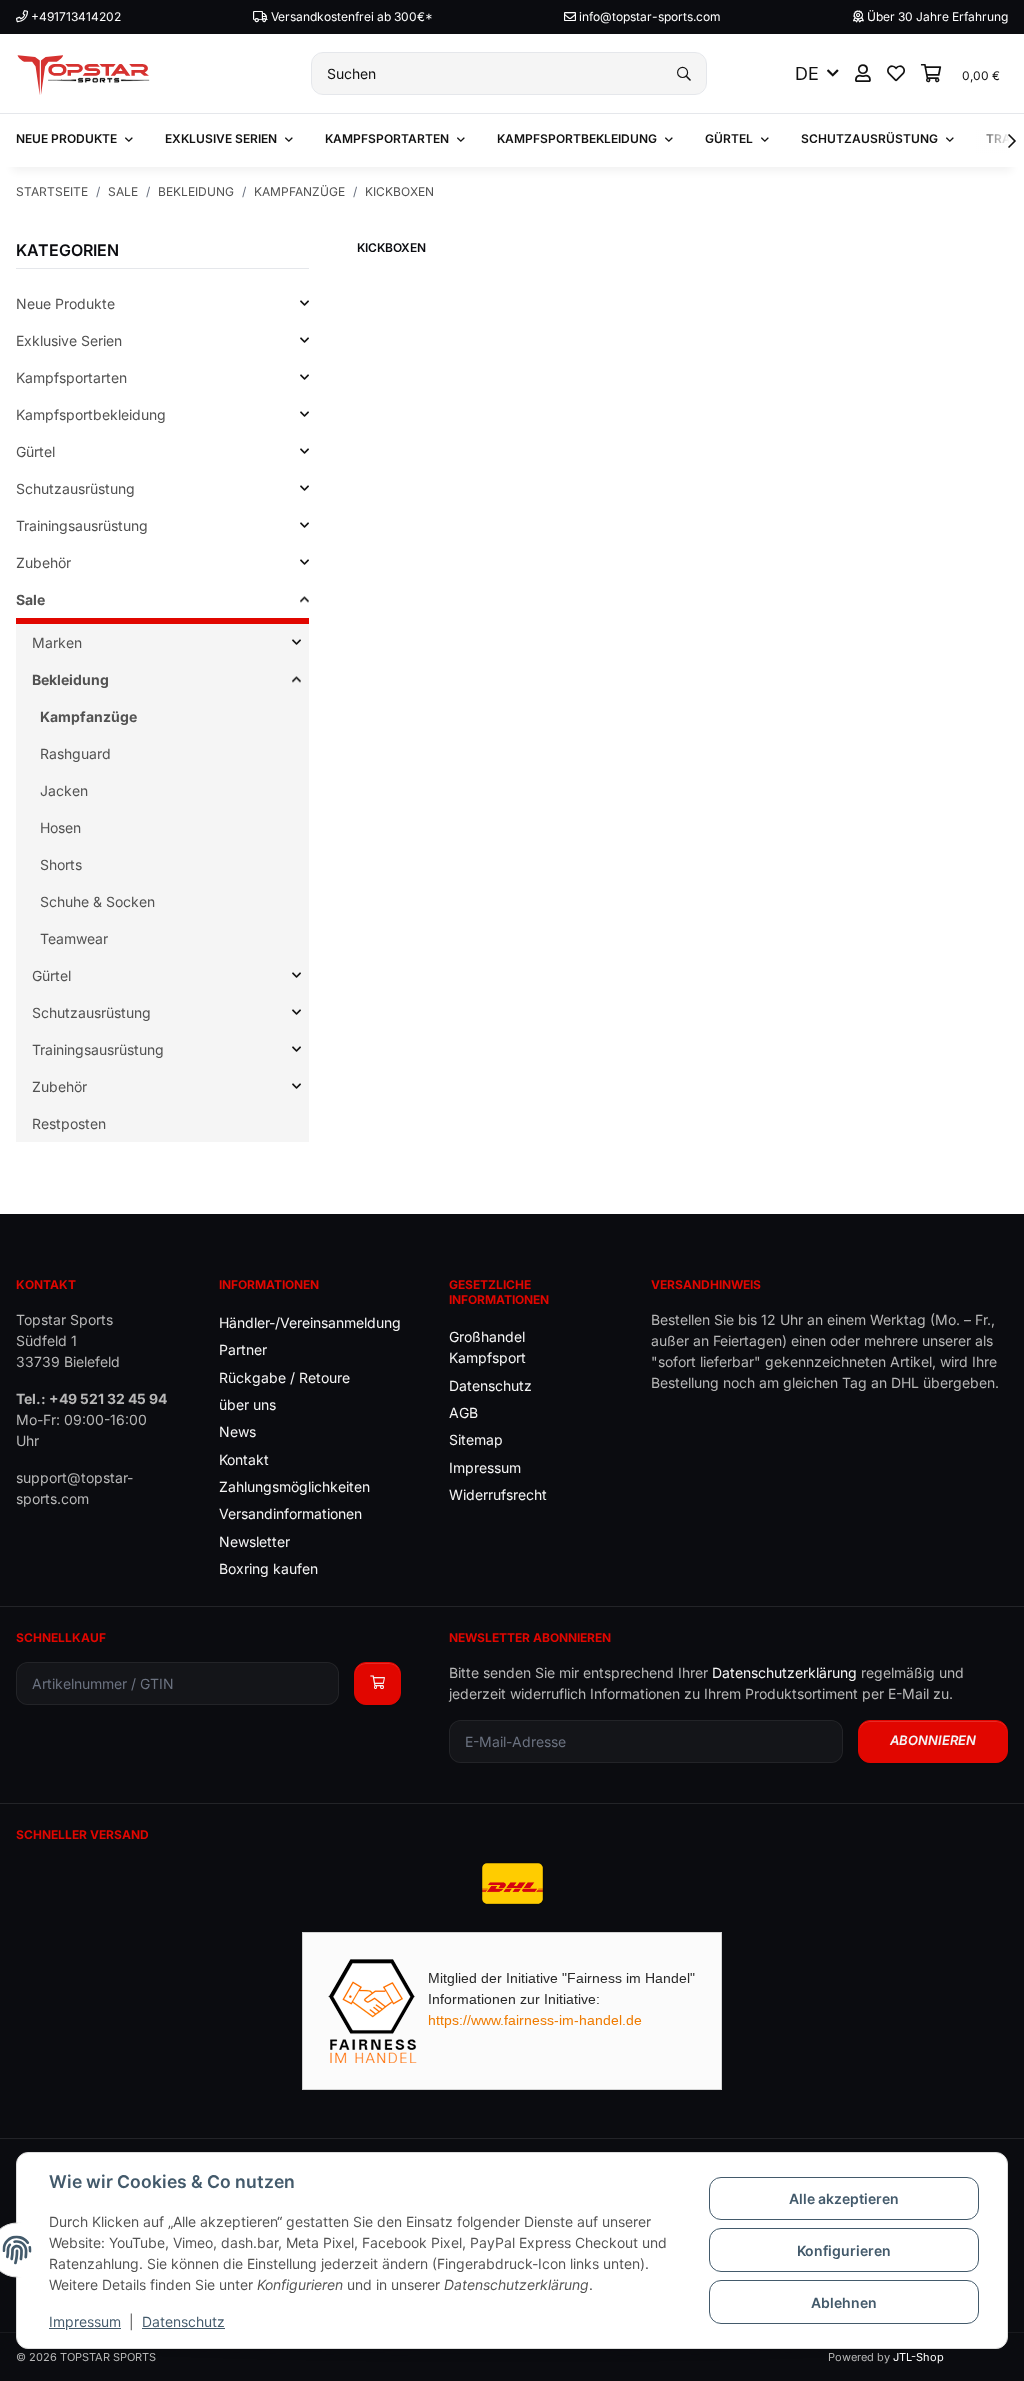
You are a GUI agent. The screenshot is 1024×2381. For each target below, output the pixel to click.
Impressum (85, 2321)
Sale (30, 599)
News (237, 1431)
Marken (57, 642)
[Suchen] (684, 73)
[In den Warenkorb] (377, 1683)
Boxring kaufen (268, 1568)
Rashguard (75, 753)
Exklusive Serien (69, 340)
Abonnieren (933, 1740)
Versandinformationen (290, 1513)
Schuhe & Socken (97, 901)
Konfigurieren (844, 2250)
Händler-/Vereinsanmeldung (310, 1322)
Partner (243, 1349)
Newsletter (254, 1541)
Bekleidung (70, 679)
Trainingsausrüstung (82, 525)
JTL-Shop (918, 2357)
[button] (863, 73)
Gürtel (35, 451)
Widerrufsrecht (498, 1494)
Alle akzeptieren (844, 2198)
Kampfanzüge (88, 716)
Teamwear (74, 938)
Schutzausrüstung (75, 488)
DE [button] (807, 73)
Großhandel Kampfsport (487, 1347)
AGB (463, 1412)
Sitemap (476, 1439)
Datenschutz (183, 2321)
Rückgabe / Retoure (284, 1377)
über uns (247, 1404)
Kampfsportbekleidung (91, 414)
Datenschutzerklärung (784, 1672)
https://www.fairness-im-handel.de (535, 2020)
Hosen (60, 827)
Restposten (69, 1123)
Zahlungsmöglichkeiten (294, 1486)
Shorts (61, 864)
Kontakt (244, 1459)
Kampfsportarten (71, 377)
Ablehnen (844, 2302)
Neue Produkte (65, 303)
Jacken (64, 790)
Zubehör (43, 562)
